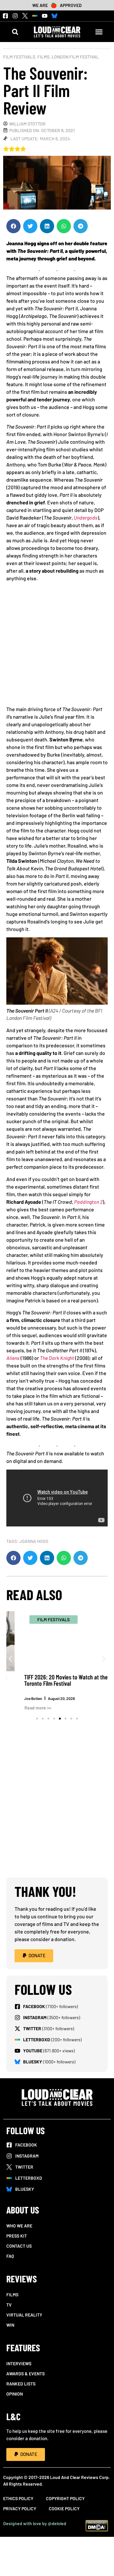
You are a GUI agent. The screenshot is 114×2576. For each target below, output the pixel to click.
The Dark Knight (57, 1358)
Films (43, 57)
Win (10, 2325)
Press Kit (17, 2236)
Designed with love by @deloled (35, 2523)
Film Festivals (19, 57)
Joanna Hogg (34, 1541)
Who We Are (19, 2226)
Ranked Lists (21, 2384)
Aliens (13, 1358)
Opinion (15, 2394)
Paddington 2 (88, 1202)
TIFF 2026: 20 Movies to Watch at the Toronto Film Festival (51, 1680)
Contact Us (19, 2246)
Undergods (86, 518)
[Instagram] (15, 16)
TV (9, 2305)
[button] (15, 32)
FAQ (10, 2256)
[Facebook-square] (5, 16)
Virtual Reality (24, 2315)
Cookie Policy (64, 2509)
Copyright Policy (65, 2498)
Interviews (19, 2363)
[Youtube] (45, 16)
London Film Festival (75, 57)
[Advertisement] (57, 646)
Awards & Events (25, 2374)
